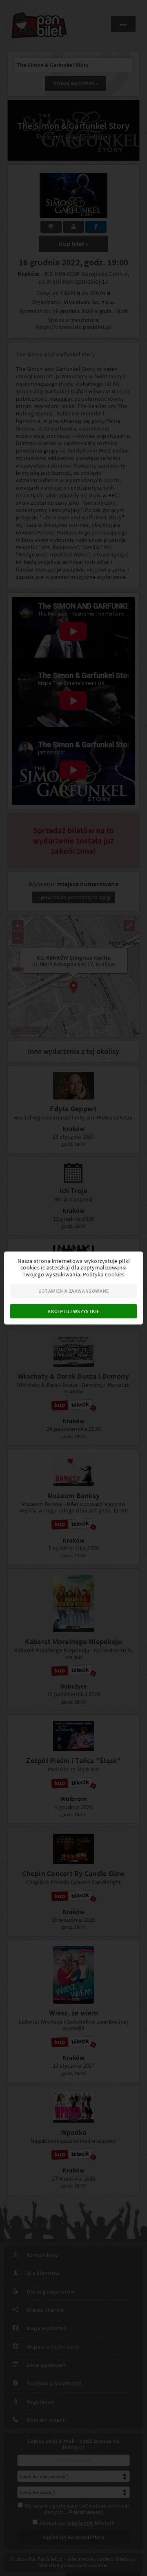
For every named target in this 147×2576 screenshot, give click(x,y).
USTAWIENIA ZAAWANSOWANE (74, 1291)
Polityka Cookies (104, 1274)
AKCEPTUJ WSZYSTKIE (73, 1311)
